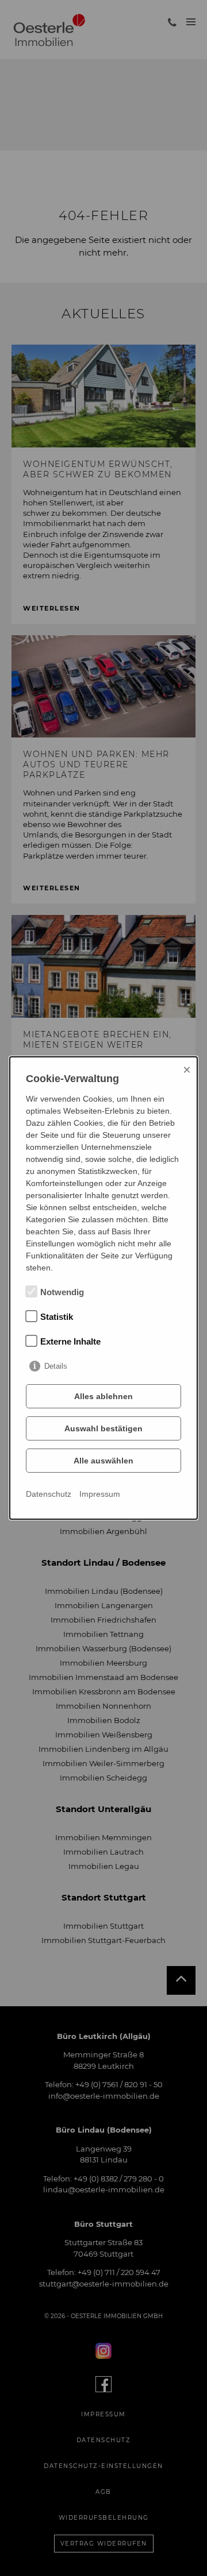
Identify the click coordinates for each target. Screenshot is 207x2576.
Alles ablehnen (103, 1396)
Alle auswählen (103, 1461)
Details (56, 1366)
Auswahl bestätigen (103, 1428)
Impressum (100, 1494)
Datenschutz (49, 1494)
